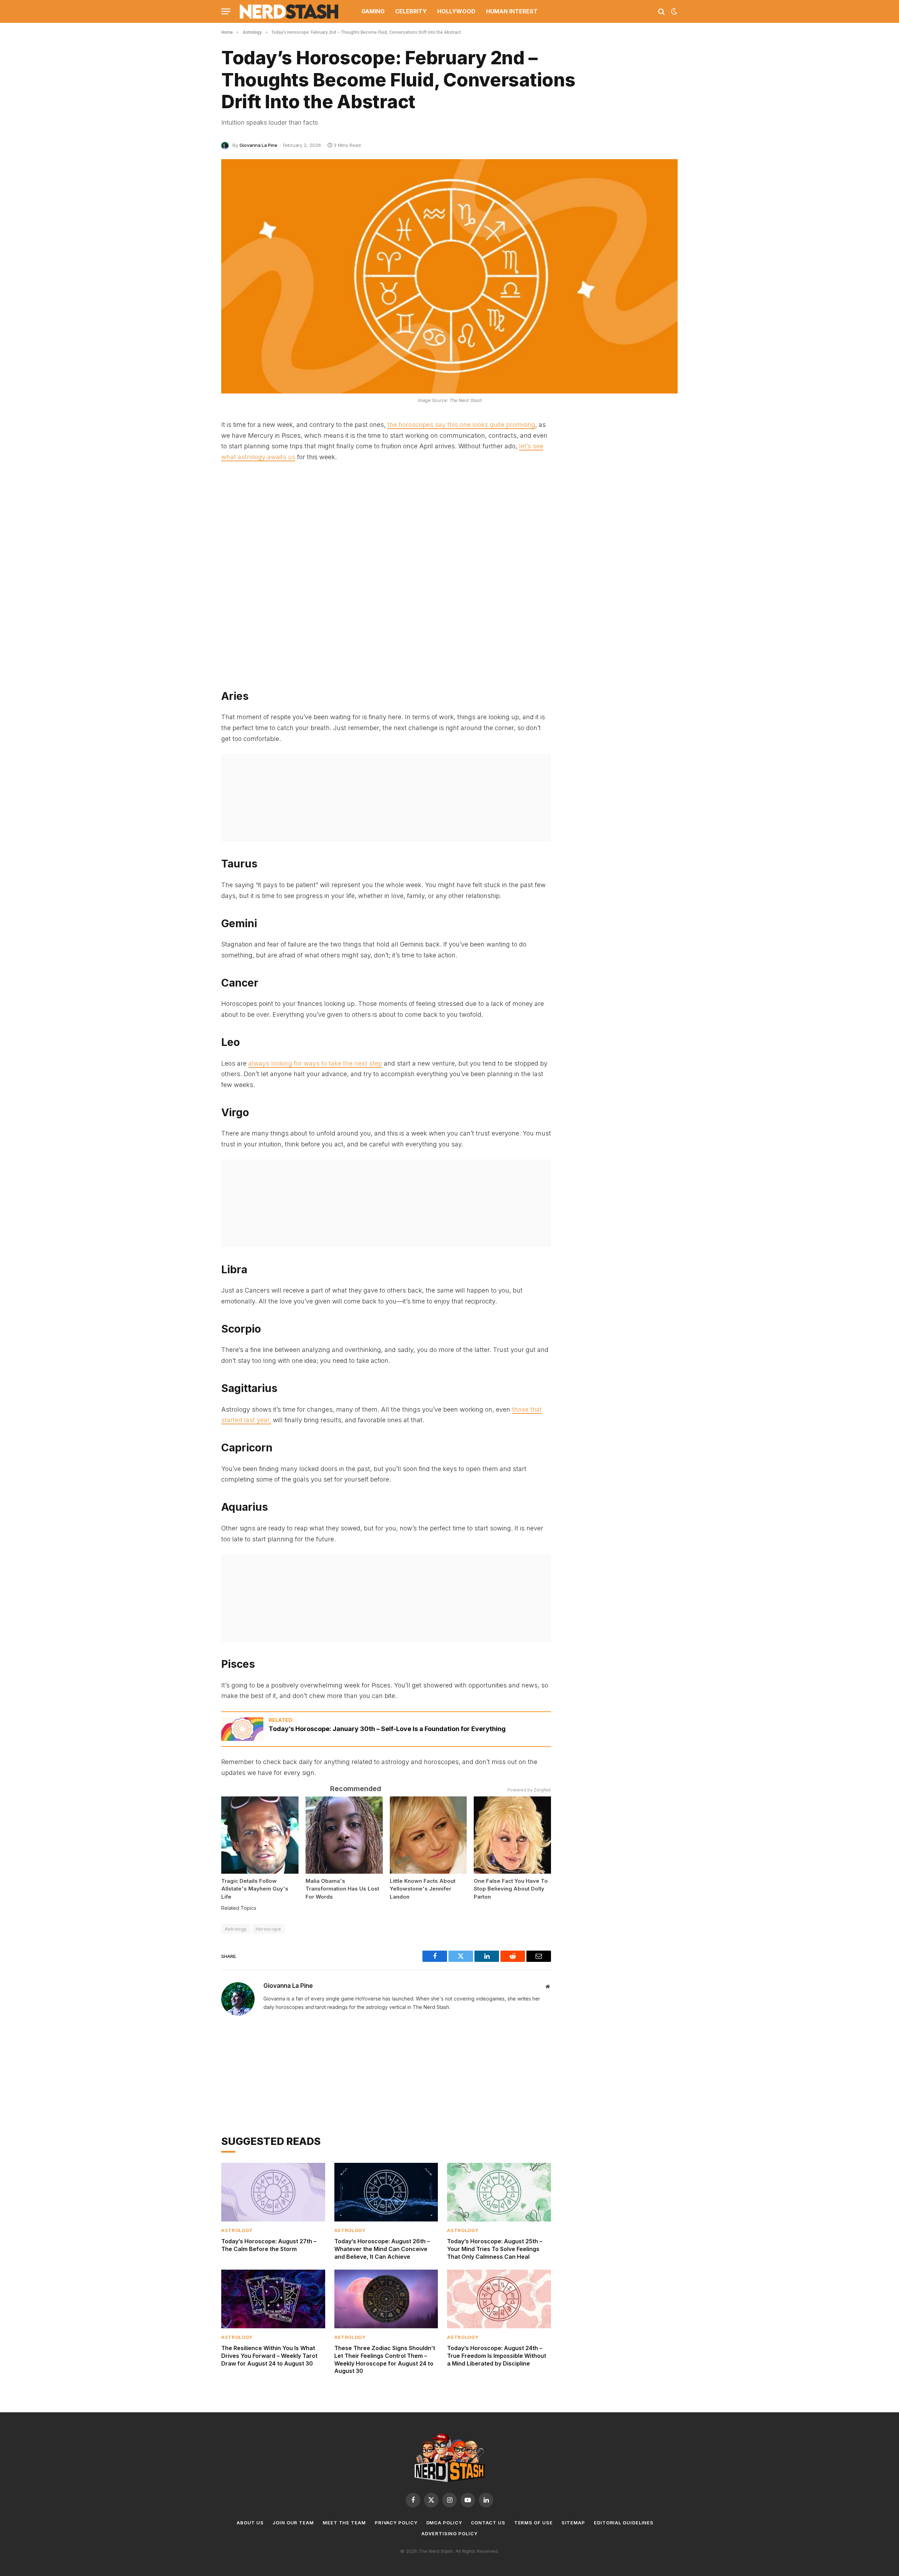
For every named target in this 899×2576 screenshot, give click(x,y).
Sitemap (573, 2523)
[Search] (661, 11)
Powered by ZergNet (529, 1790)
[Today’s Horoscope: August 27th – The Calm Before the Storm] (273, 2192)
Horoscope (268, 1929)
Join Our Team (293, 2523)
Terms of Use (533, 2523)
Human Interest (512, 11)
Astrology (236, 1929)
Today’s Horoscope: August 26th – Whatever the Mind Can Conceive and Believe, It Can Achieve (382, 2249)
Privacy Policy (396, 2523)
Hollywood (456, 11)
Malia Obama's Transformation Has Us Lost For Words (342, 1889)
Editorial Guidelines (624, 2523)
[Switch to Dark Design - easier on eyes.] (674, 12)
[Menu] (226, 11)
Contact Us (488, 2523)
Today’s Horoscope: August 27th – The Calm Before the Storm (269, 2245)
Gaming (373, 11)
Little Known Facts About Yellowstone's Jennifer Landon (423, 1889)
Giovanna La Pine (258, 145)
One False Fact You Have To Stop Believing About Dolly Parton (511, 1889)
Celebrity (411, 11)
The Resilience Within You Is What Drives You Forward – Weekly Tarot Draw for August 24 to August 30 (269, 2356)
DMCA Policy (444, 2523)
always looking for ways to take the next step (315, 1063)
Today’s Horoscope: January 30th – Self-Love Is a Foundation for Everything (387, 1729)
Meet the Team (344, 2523)
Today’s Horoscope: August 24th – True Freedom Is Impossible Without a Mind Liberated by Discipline (497, 2356)
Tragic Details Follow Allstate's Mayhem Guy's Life (255, 1889)
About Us (250, 2523)
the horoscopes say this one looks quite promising (461, 425)
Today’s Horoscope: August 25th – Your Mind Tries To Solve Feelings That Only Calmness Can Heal (495, 2249)
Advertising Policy (449, 2533)
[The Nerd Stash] (289, 11)
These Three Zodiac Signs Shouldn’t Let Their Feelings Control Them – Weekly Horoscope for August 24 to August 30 (385, 2359)
